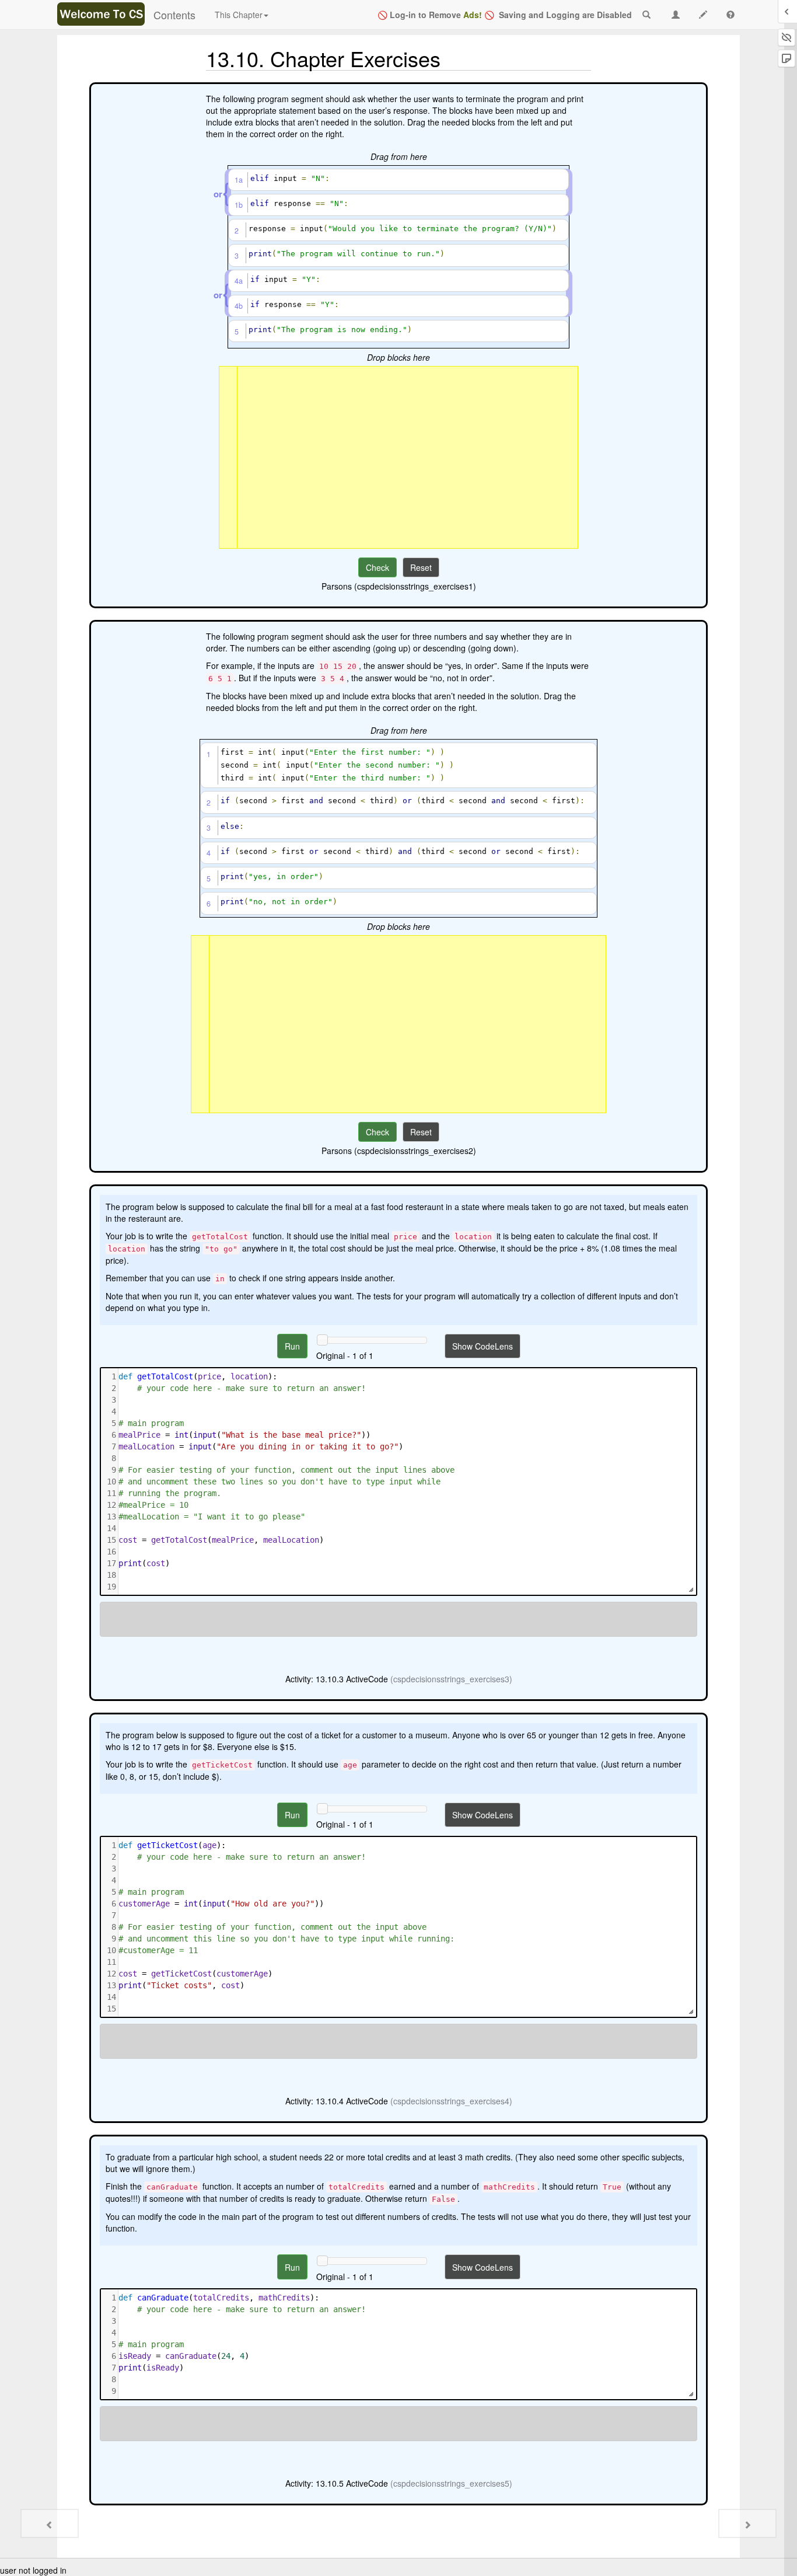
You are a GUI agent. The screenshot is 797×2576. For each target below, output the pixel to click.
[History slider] (322, 1340)
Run (292, 1346)
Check (377, 567)
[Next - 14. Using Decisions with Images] (747, 2523)
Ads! (473, 15)
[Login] (101, 14)
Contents (174, 15)
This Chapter (239, 15)
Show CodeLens (483, 1346)
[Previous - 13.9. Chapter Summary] (50, 2523)
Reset (421, 567)
